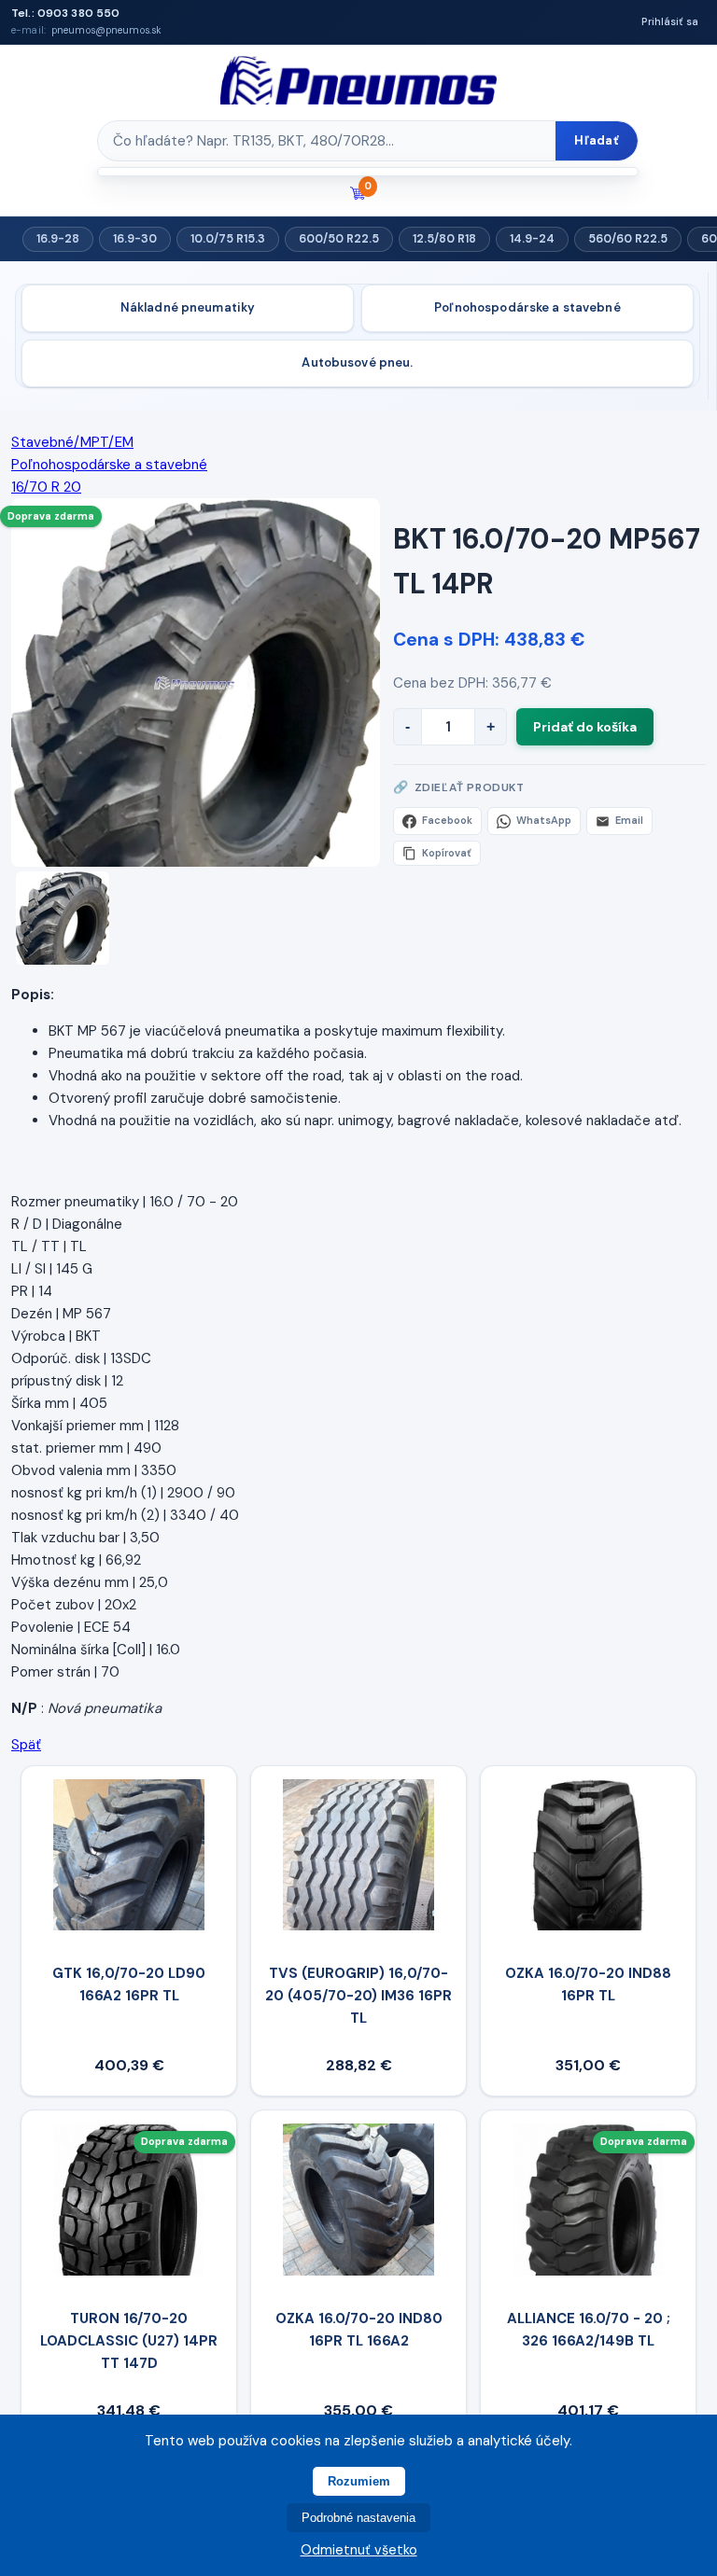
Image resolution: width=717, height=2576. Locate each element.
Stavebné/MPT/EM (72, 442)
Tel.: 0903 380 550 (65, 13)
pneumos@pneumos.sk (106, 30)
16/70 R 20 (46, 487)
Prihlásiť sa (670, 21)
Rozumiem (359, 2481)
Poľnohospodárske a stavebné (527, 307)
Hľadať (597, 140)
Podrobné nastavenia (358, 2518)
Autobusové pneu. (357, 362)
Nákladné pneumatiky (188, 307)
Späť (26, 1745)
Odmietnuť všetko (359, 2550)
